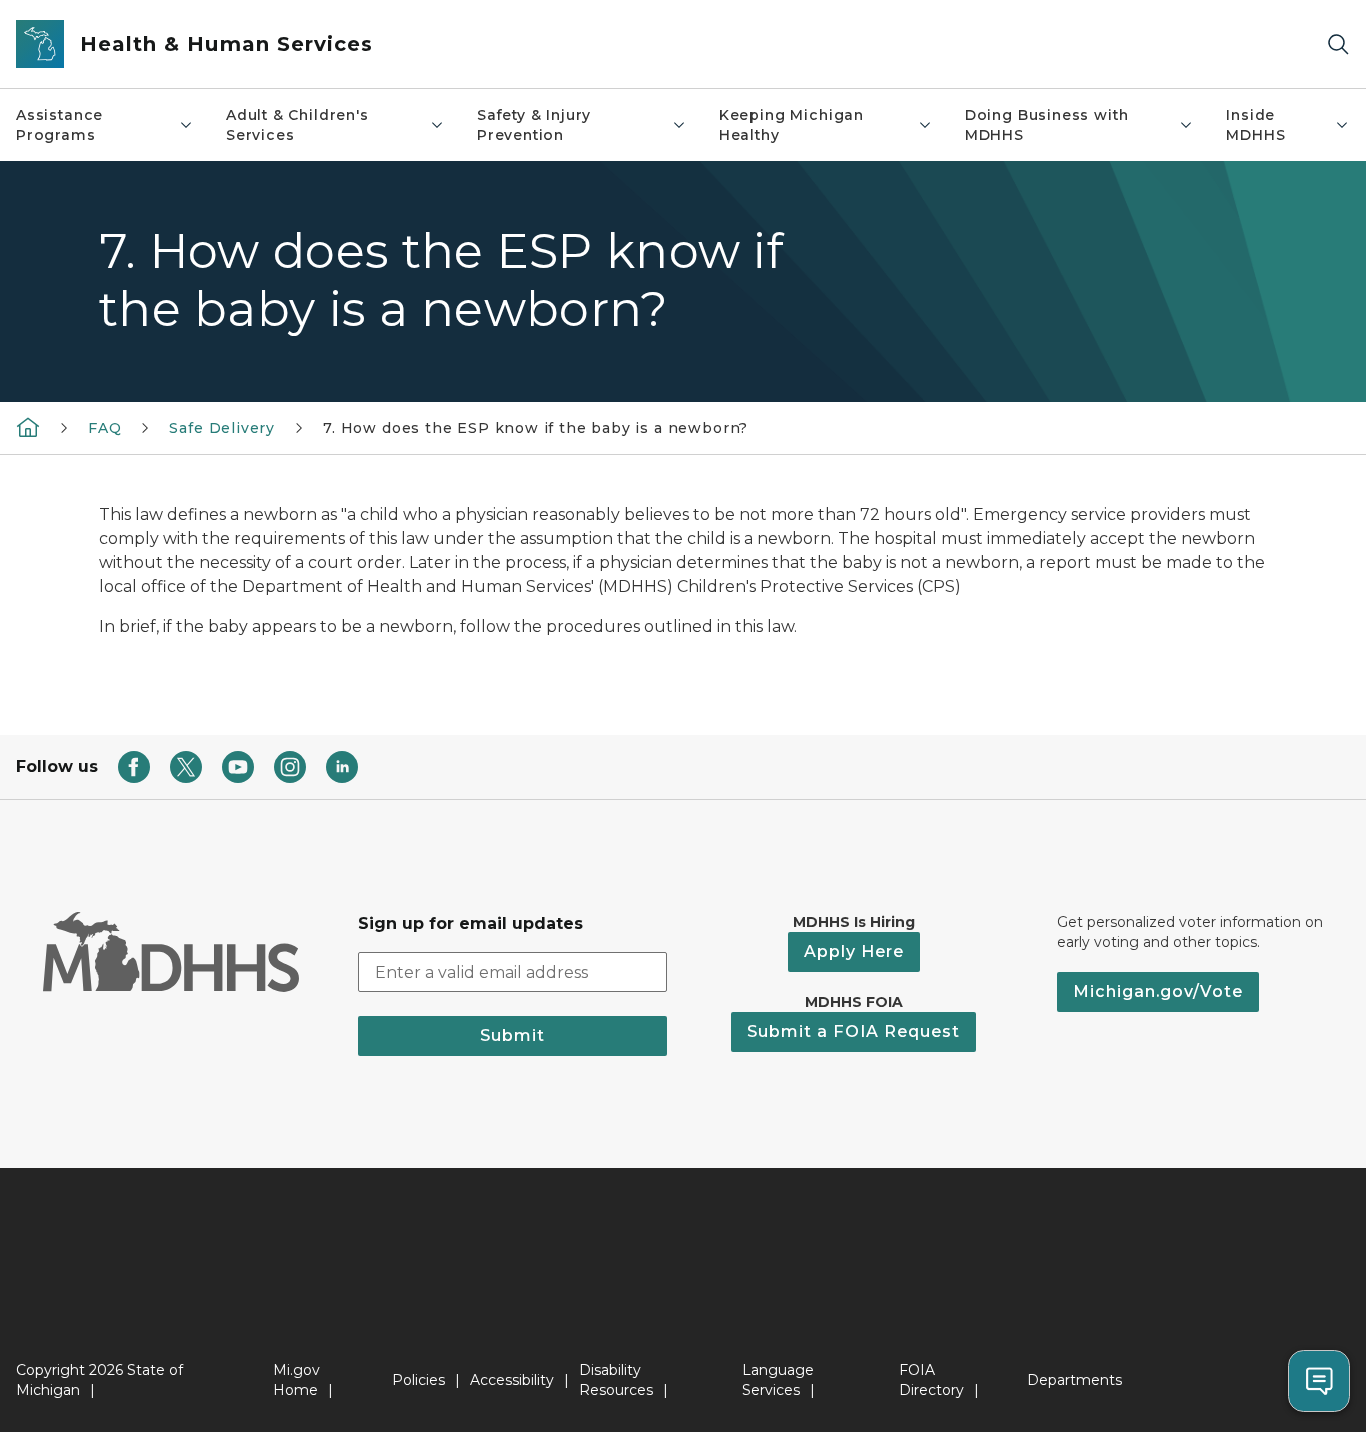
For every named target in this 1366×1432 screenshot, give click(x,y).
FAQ (104, 428)
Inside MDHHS (1255, 125)
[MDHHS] (28, 427)
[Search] (1338, 44)
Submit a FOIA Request (853, 1031)
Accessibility (512, 1380)
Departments (1074, 1380)
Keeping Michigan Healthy (791, 125)
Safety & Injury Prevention (534, 125)
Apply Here (854, 951)
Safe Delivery (222, 428)
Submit (512, 1035)
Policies (418, 1380)
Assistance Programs (59, 125)
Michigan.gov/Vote (1158, 991)
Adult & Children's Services (297, 125)
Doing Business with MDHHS (1047, 125)
